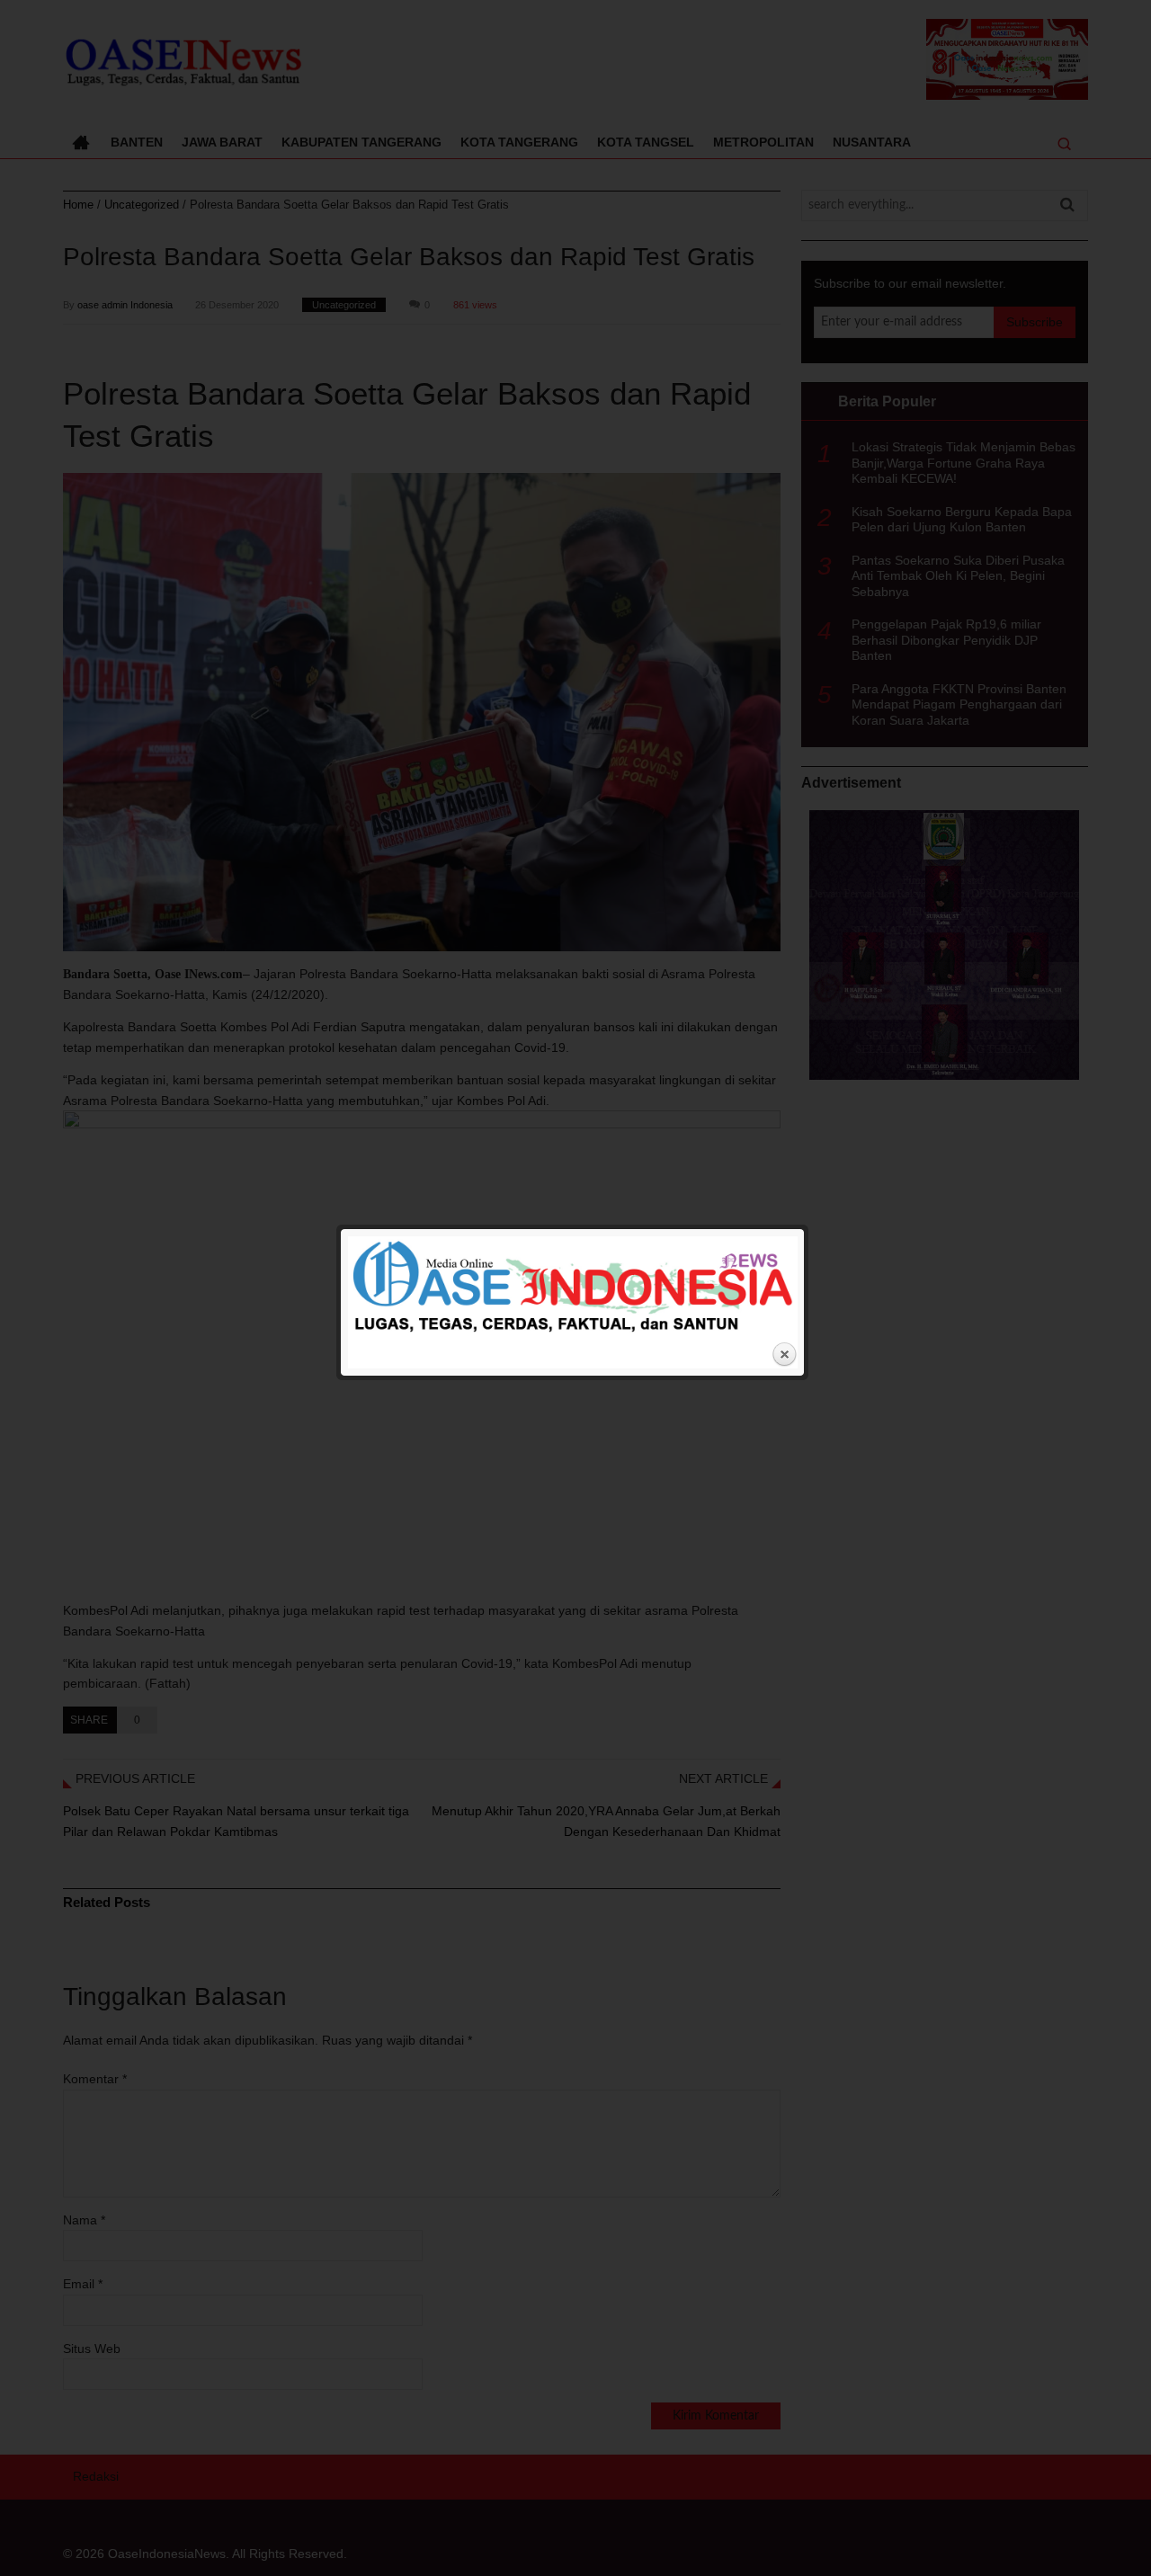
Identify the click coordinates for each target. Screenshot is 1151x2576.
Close (784, 1355)
